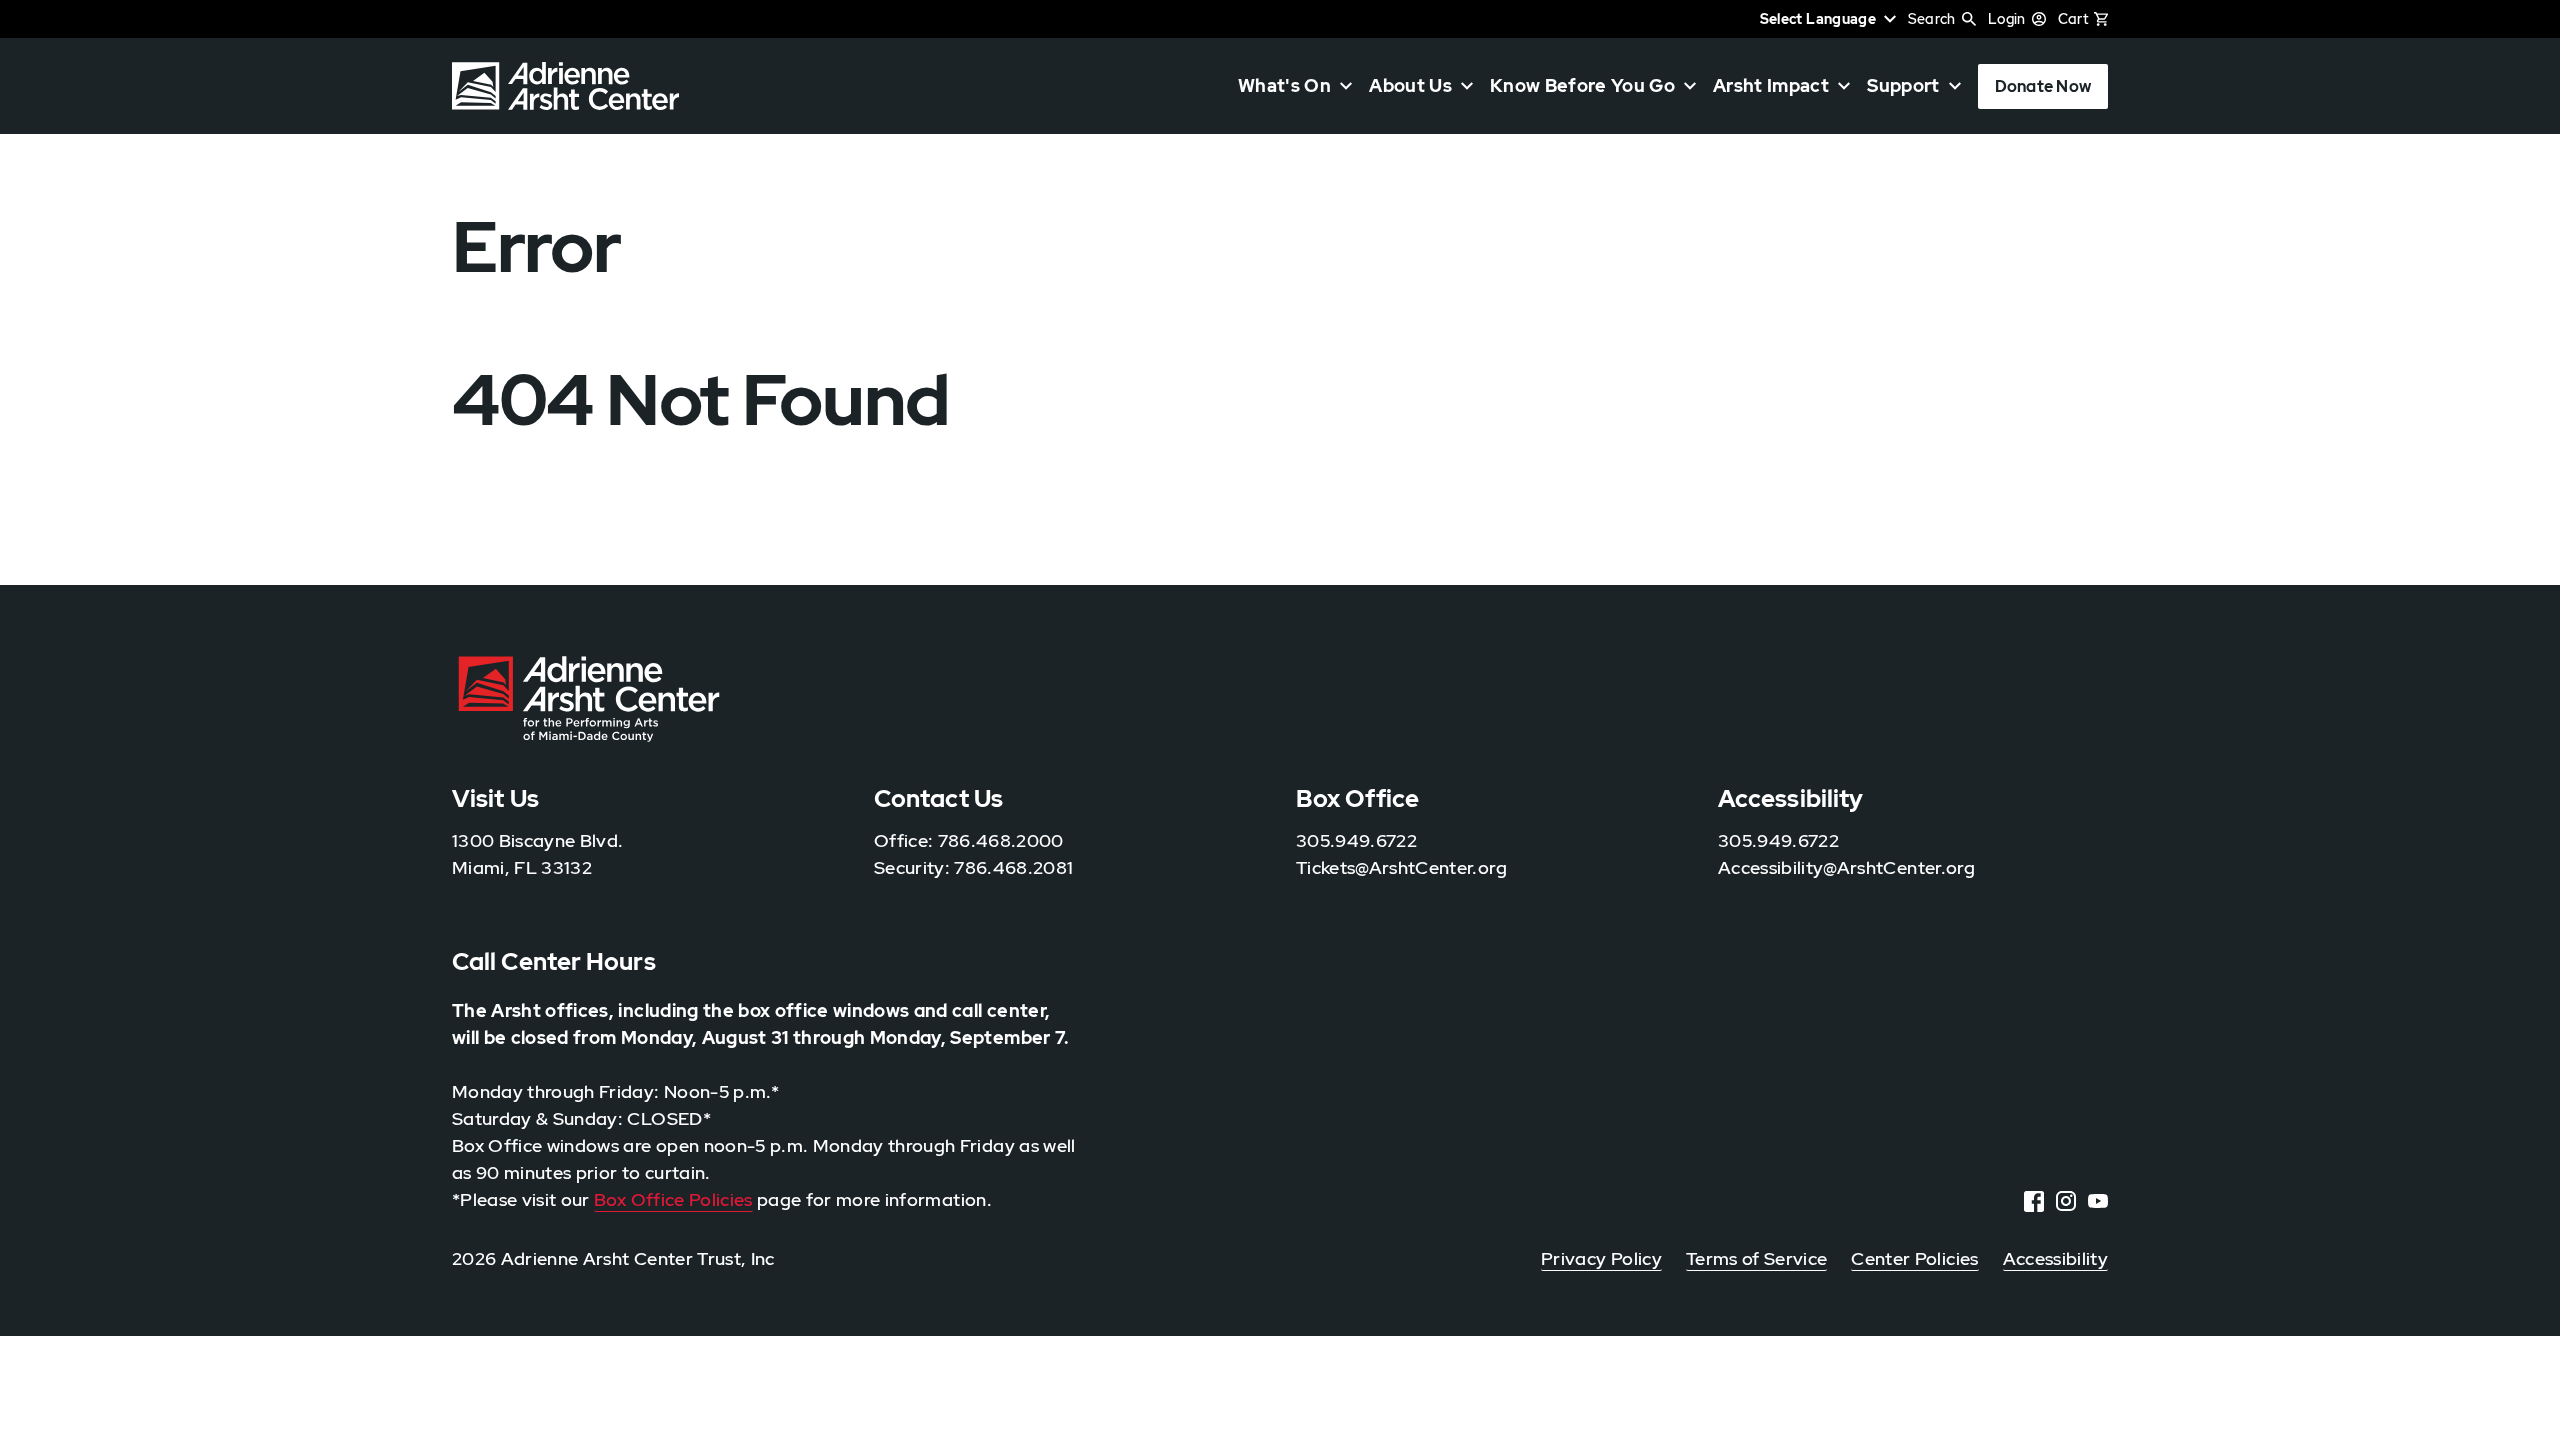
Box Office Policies (673, 1199)
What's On (1284, 86)
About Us (1410, 86)
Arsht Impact (1771, 86)
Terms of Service (1756, 1258)
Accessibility (2055, 1258)
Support (1903, 86)
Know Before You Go (1582, 86)
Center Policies (1914, 1258)
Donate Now (2043, 86)
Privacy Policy (1601, 1258)
